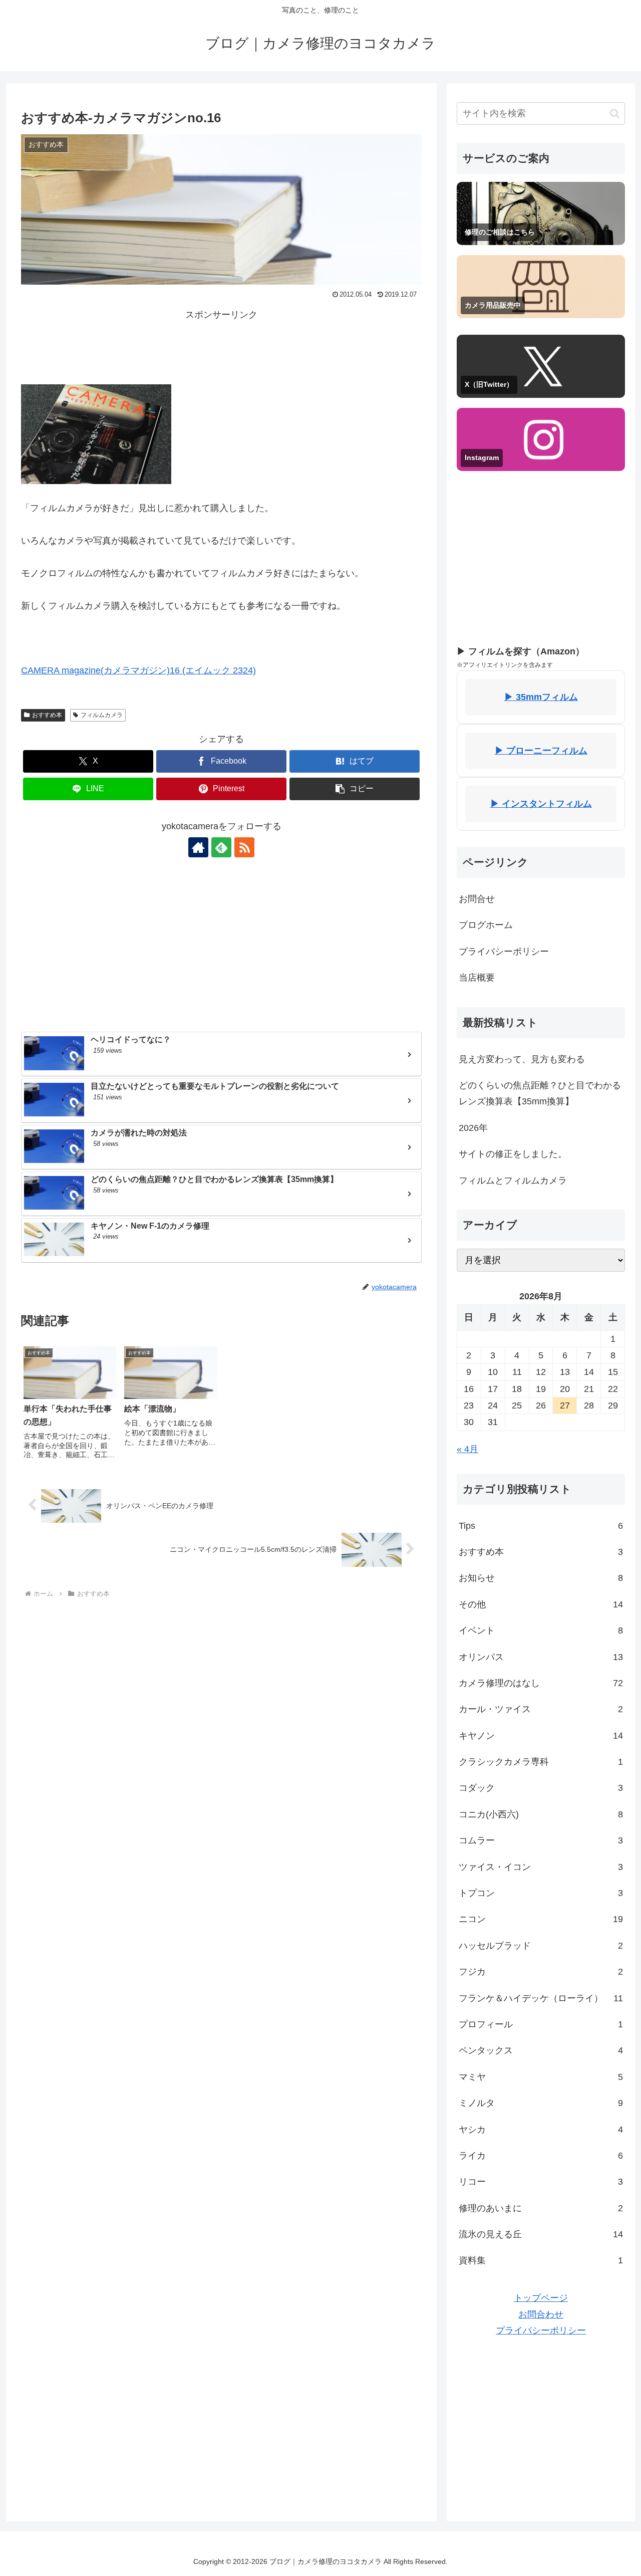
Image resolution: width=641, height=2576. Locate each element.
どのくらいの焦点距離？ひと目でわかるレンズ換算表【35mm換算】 (540, 1093)
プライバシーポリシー (504, 952)
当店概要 (477, 978)
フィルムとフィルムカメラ (513, 1181)
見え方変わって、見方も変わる (522, 1059)
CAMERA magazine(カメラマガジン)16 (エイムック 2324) (138, 670)
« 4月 (467, 1449)
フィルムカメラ (102, 715)
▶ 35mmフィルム (541, 697)
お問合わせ (541, 2314)
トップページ (541, 2298)
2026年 (473, 1128)
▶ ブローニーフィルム (541, 751)
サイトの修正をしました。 (513, 1154)
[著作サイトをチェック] (198, 847)
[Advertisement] (221, 346)
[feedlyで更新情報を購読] (221, 847)
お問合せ (477, 899)
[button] (355, 789)
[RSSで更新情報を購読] (244, 847)
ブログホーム (486, 925)
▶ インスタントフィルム (541, 804)
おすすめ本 (47, 715)
